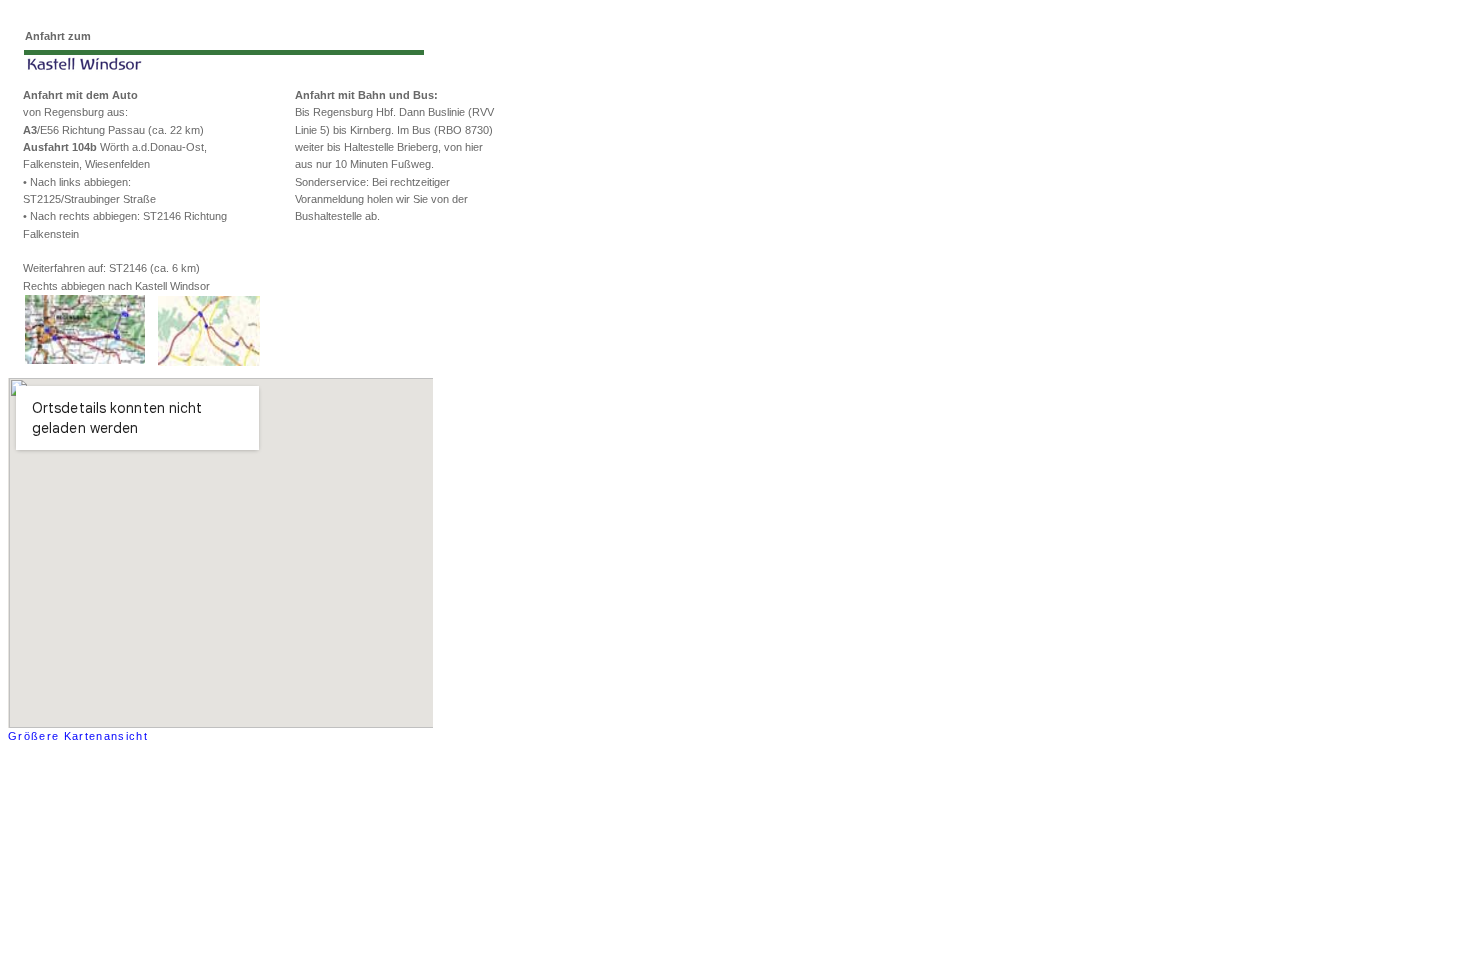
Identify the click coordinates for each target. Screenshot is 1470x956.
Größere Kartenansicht (78, 736)
